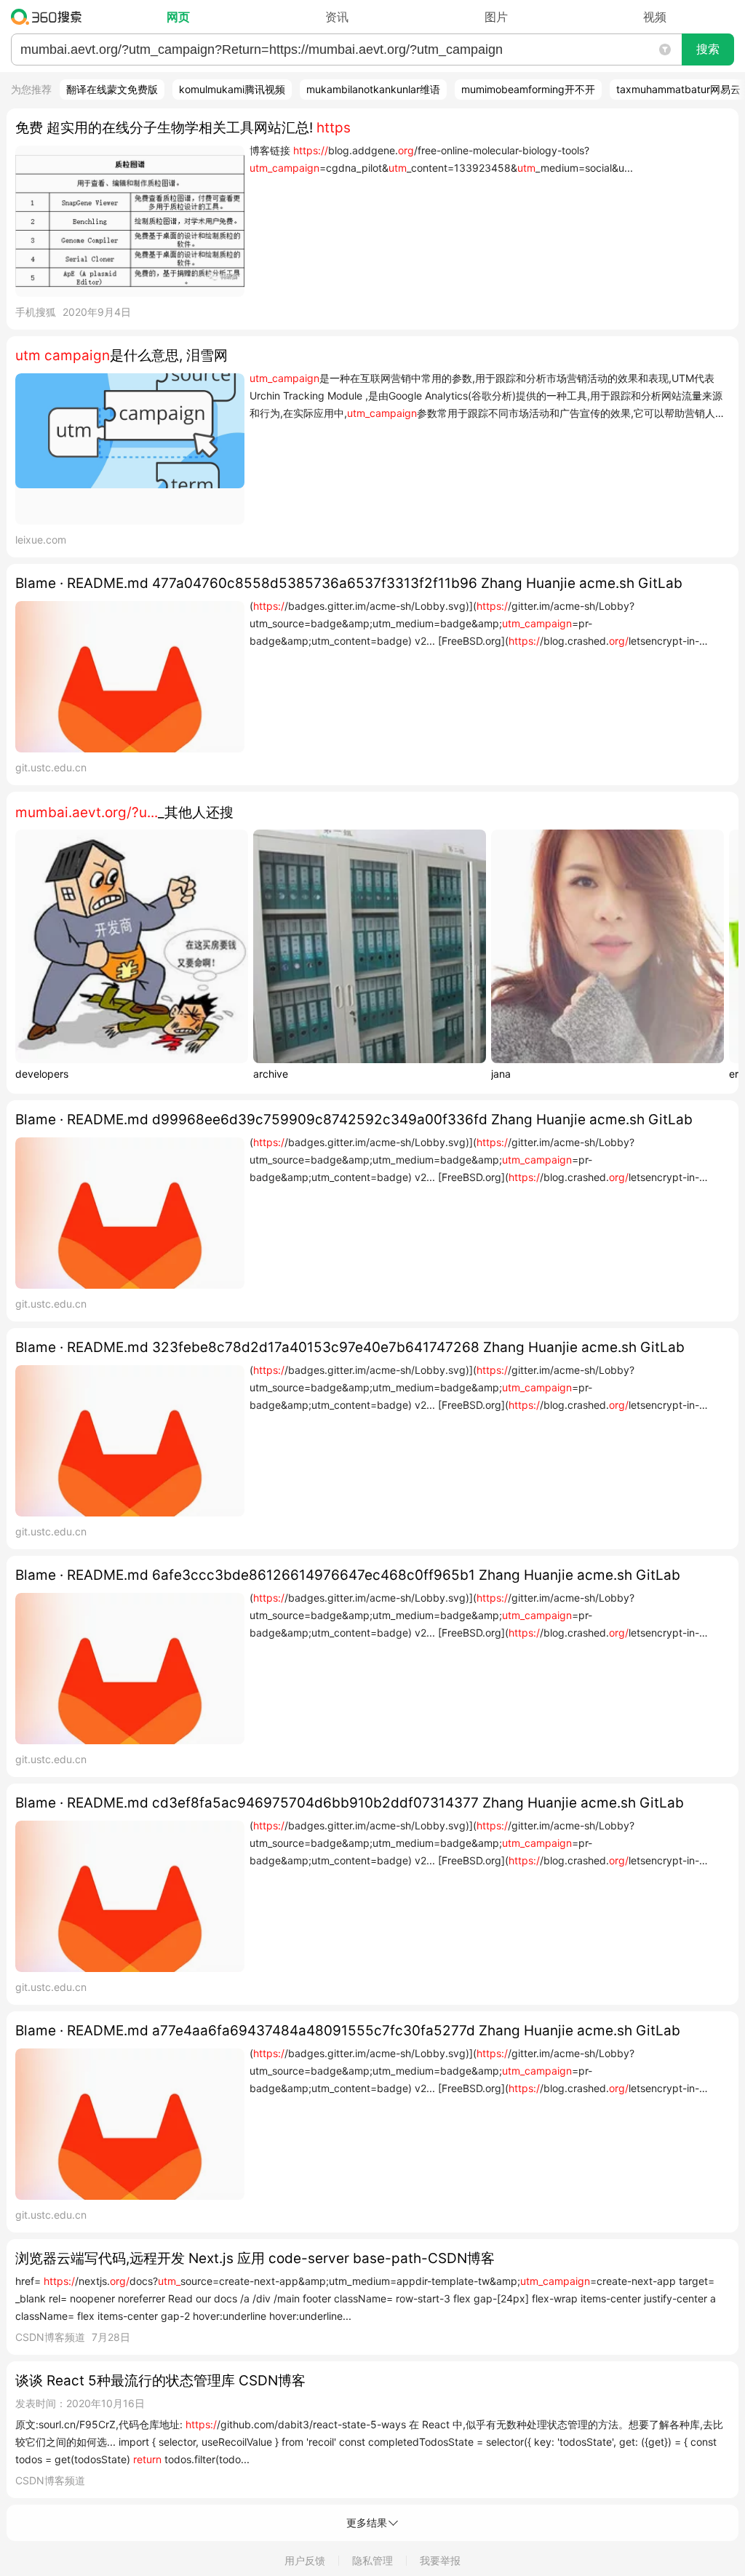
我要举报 (440, 2560)
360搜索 (50, 17)
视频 (655, 17)
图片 (496, 17)
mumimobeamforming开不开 (528, 89)
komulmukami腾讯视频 (232, 89)
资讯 (337, 17)
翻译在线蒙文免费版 (112, 89)
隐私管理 (372, 2560)
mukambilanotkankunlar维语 (373, 89)
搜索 (708, 49)
